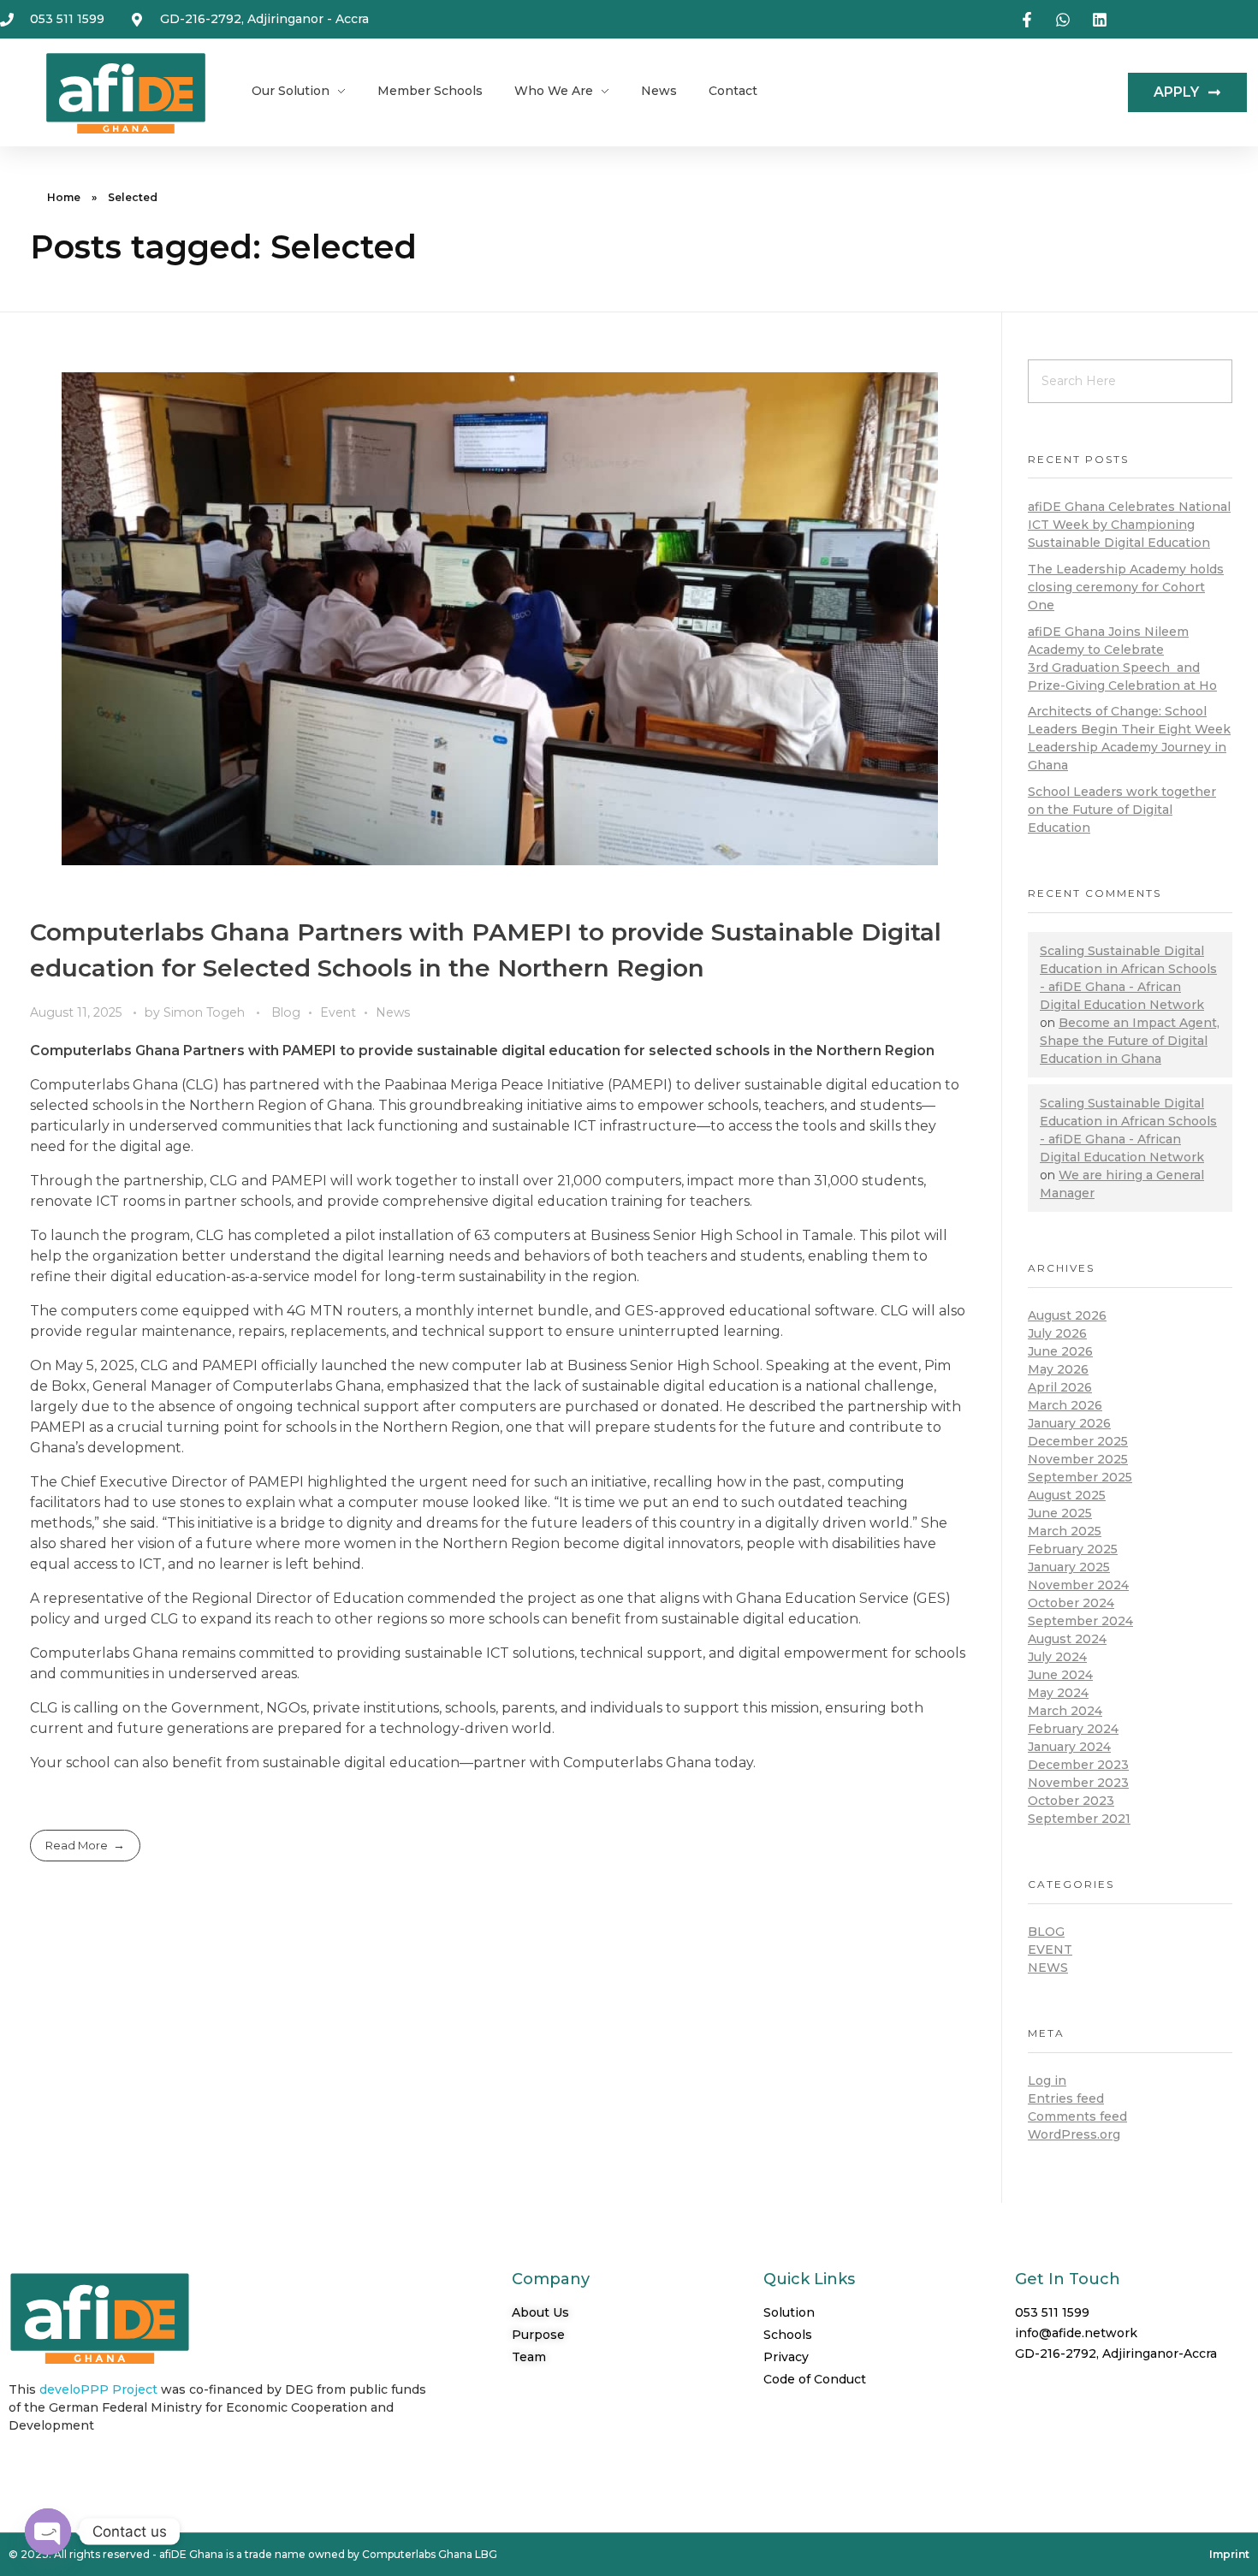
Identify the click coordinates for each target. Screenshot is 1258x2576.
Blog (286, 1012)
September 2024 (1080, 1621)
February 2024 (1073, 1729)
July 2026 (1057, 1333)
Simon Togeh (206, 1012)
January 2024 (1069, 1747)
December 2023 (1078, 1765)
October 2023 (1071, 1801)
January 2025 (1069, 1567)
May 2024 (1058, 1693)
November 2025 (1078, 1459)
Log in (1047, 2080)
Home (64, 197)
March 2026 (1065, 1405)
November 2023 (1078, 1783)
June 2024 (1060, 1675)
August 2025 (1067, 1495)
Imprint (1229, 2554)
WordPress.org (1074, 2134)
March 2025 (1065, 1531)
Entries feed (1066, 2098)
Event (338, 1012)
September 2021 (1079, 1819)
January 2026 (1069, 1423)
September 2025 (1080, 1477)
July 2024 (1057, 1657)
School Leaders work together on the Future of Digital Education (1122, 810)
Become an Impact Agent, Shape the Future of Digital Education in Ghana (1130, 1041)
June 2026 (1060, 1351)
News (393, 1012)
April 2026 (1060, 1387)
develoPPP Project (98, 2389)
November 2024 (1078, 1585)
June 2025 (1060, 1513)
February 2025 (1073, 1549)
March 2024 (1065, 1711)
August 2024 (1067, 1639)
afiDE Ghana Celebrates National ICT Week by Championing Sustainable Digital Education (1129, 525)
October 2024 (1071, 1603)
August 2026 (1067, 1315)
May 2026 (1058, 1369)
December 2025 (1078, 1441)
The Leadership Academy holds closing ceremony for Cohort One (1126, 587)
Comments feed (1077, 2116)
